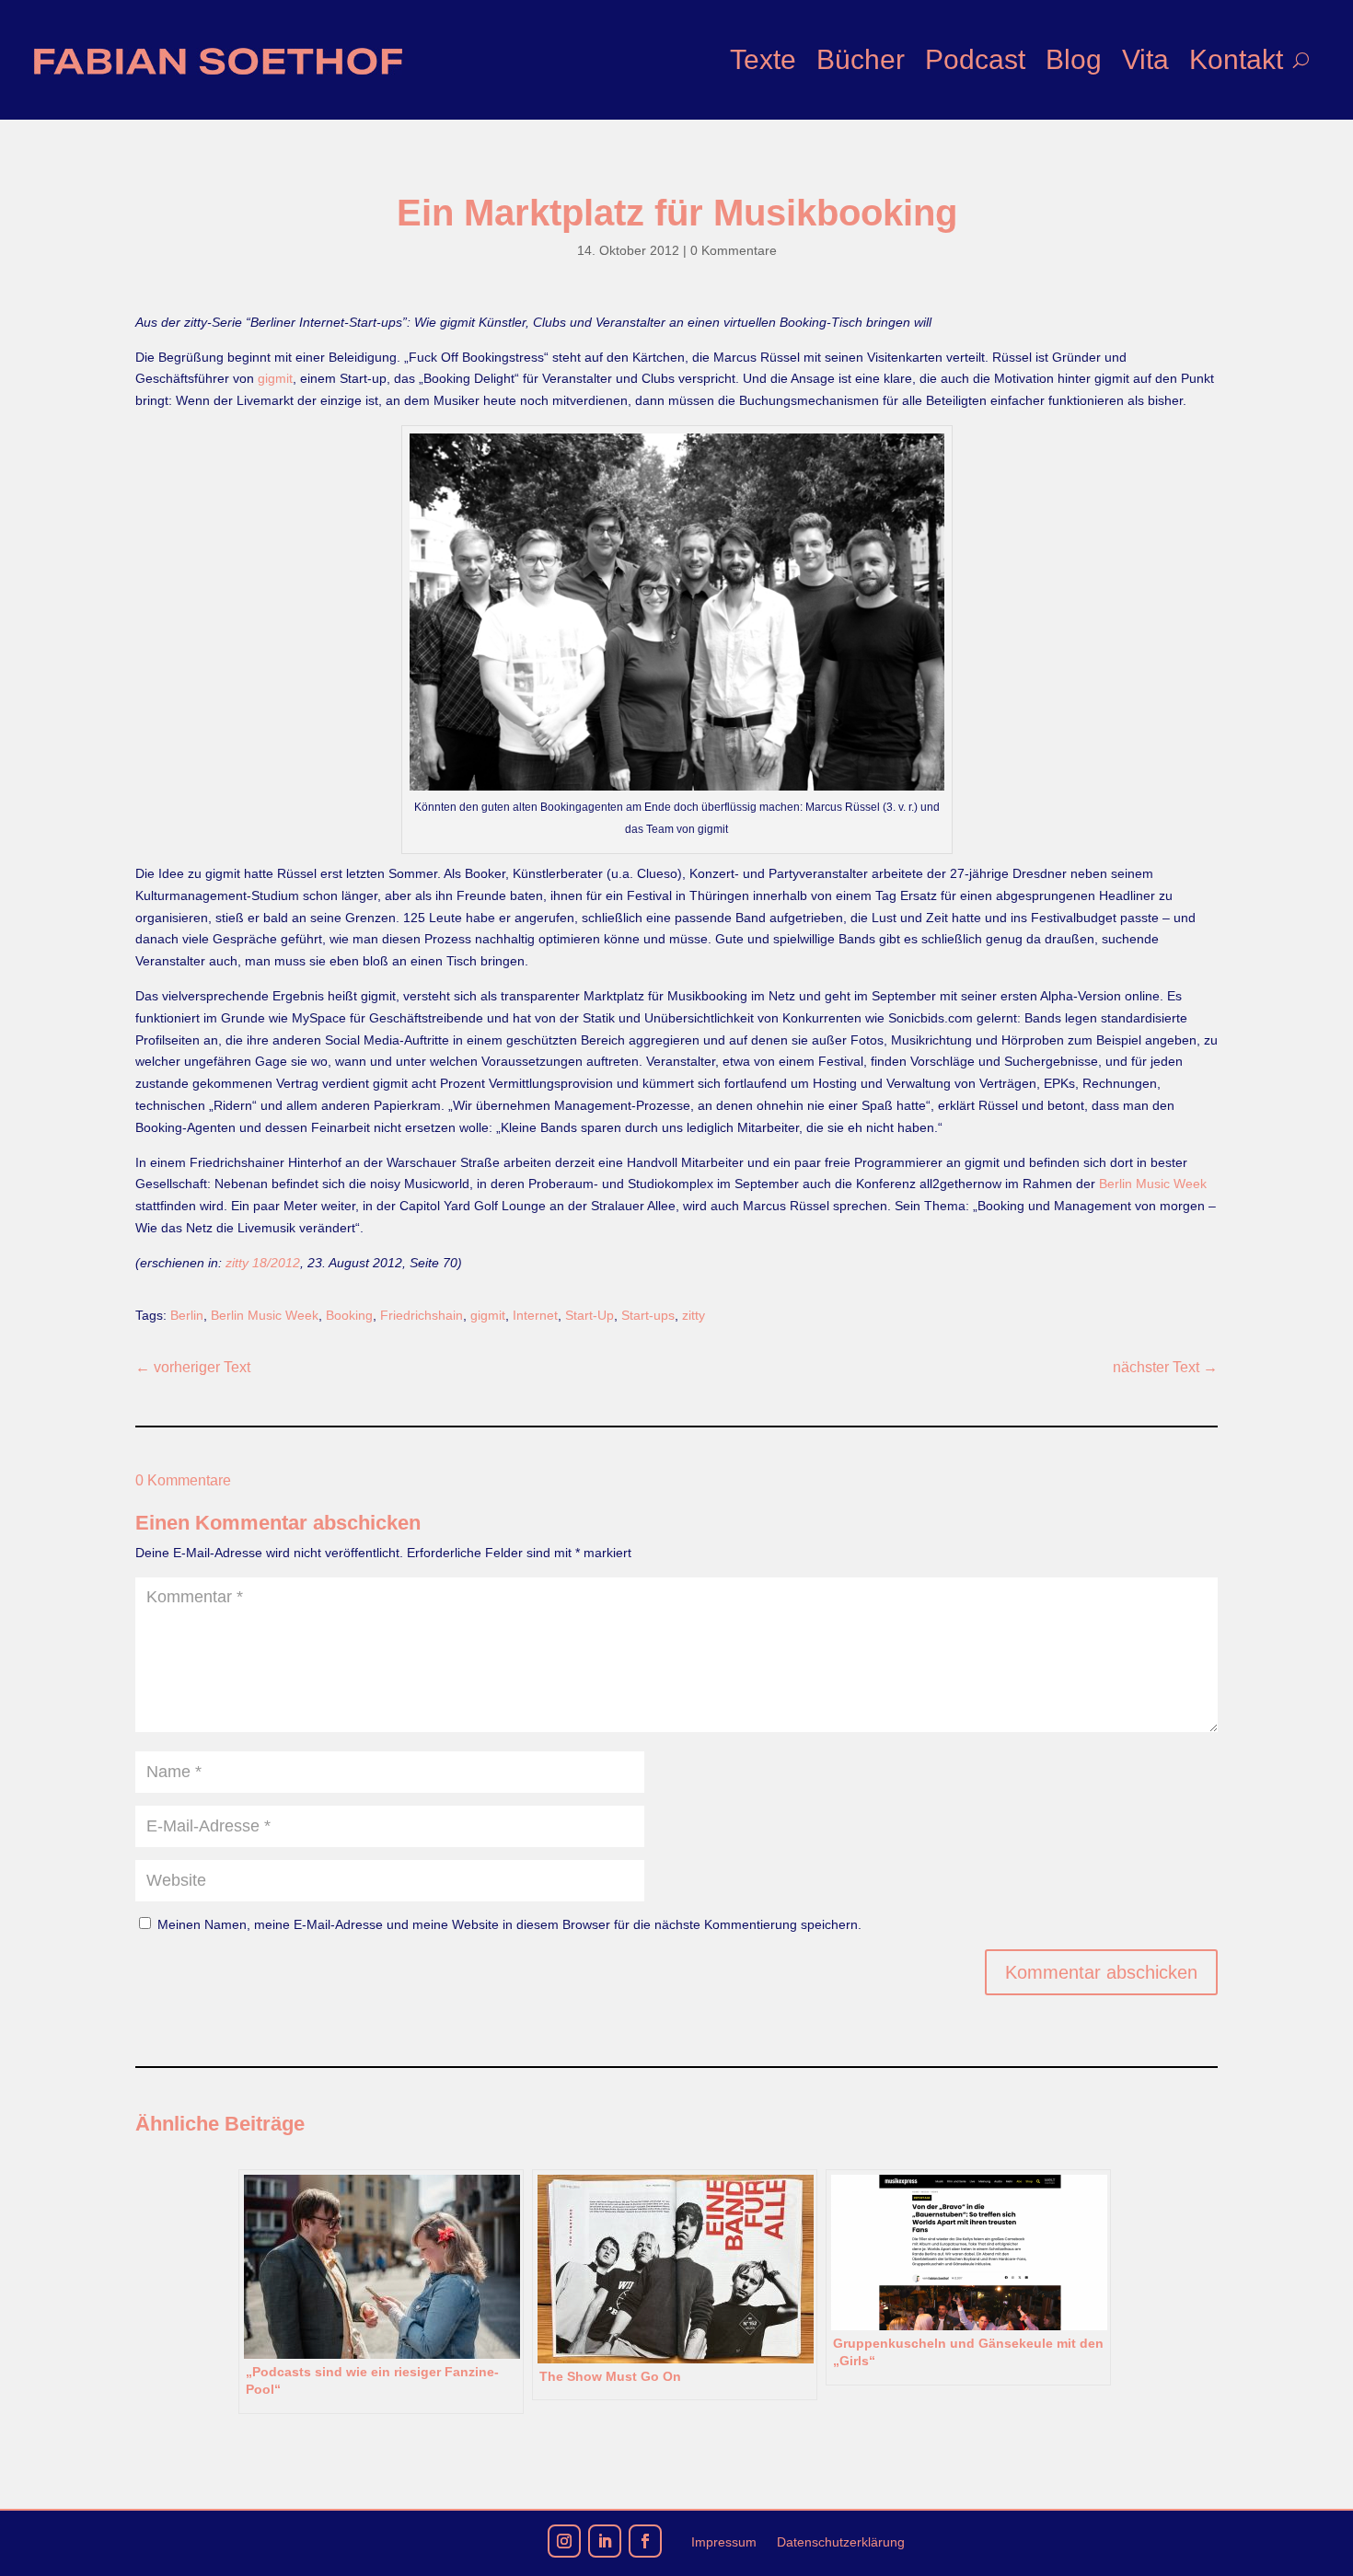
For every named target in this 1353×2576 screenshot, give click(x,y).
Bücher (861, 59)
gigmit (275, 378)
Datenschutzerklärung (841, 2542)
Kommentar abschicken (1101, 1972)
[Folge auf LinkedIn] (605, 2541)
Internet (535, 1315)
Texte (763, 59)
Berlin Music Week (1153, 1184)
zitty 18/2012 (263, 1263)
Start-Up (590, 1315)
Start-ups (648, 1315)
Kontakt (1236, 59)
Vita (1145, 59)
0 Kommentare (734, 250)
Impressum (724, 2542)
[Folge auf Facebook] (645, 2541)
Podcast (975, 59)
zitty (694, 1315)
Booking (349, 1315)
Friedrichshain (422, 1315)
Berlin (187, 1315)
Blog (1074, 59)
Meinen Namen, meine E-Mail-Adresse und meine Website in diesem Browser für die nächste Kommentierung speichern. (509, 1924)
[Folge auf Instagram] (564, 2541)
